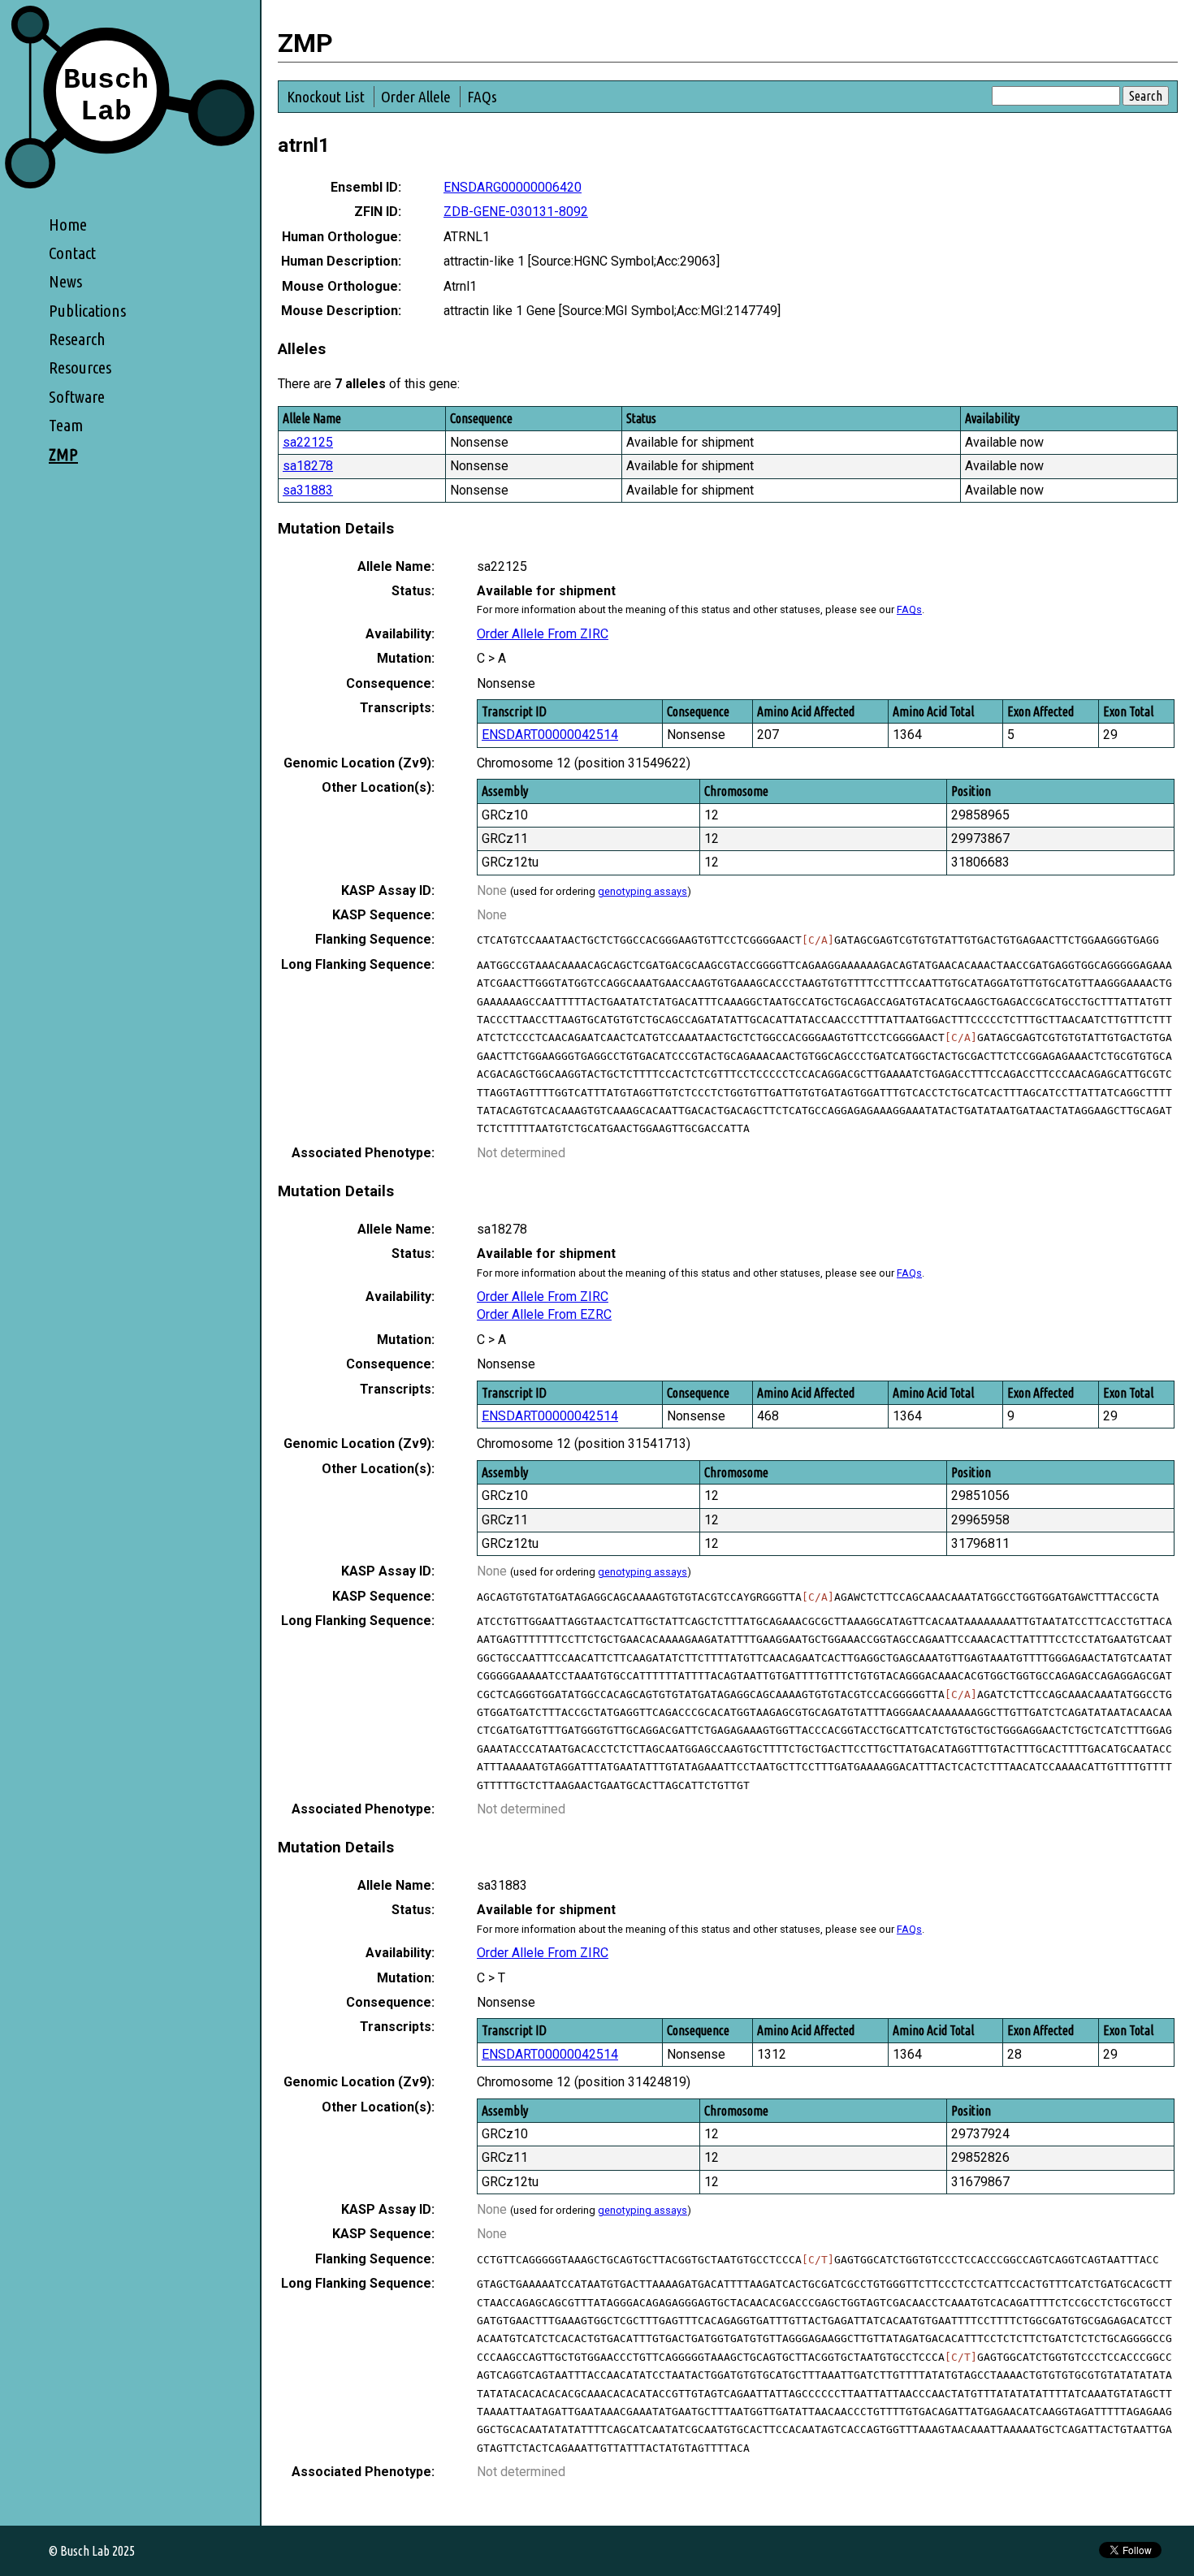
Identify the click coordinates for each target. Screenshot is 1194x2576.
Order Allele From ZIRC (543, 634)
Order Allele (416, 97)
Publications (87, 311)
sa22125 (308, 442)
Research (77, 339)
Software (77, 397)
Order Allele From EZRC (544, 1314)
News (65, 281)
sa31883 (308, 490)
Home (68, 225)
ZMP (63, 454)
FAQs (482, 97)
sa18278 (308, 466)
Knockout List (326, 97)
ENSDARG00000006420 (513, 187)
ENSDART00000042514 (550, 735)
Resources (80, 367)
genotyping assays (642, 891)
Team (66, 425)
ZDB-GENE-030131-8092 (516, 212)
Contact (72, 253)
